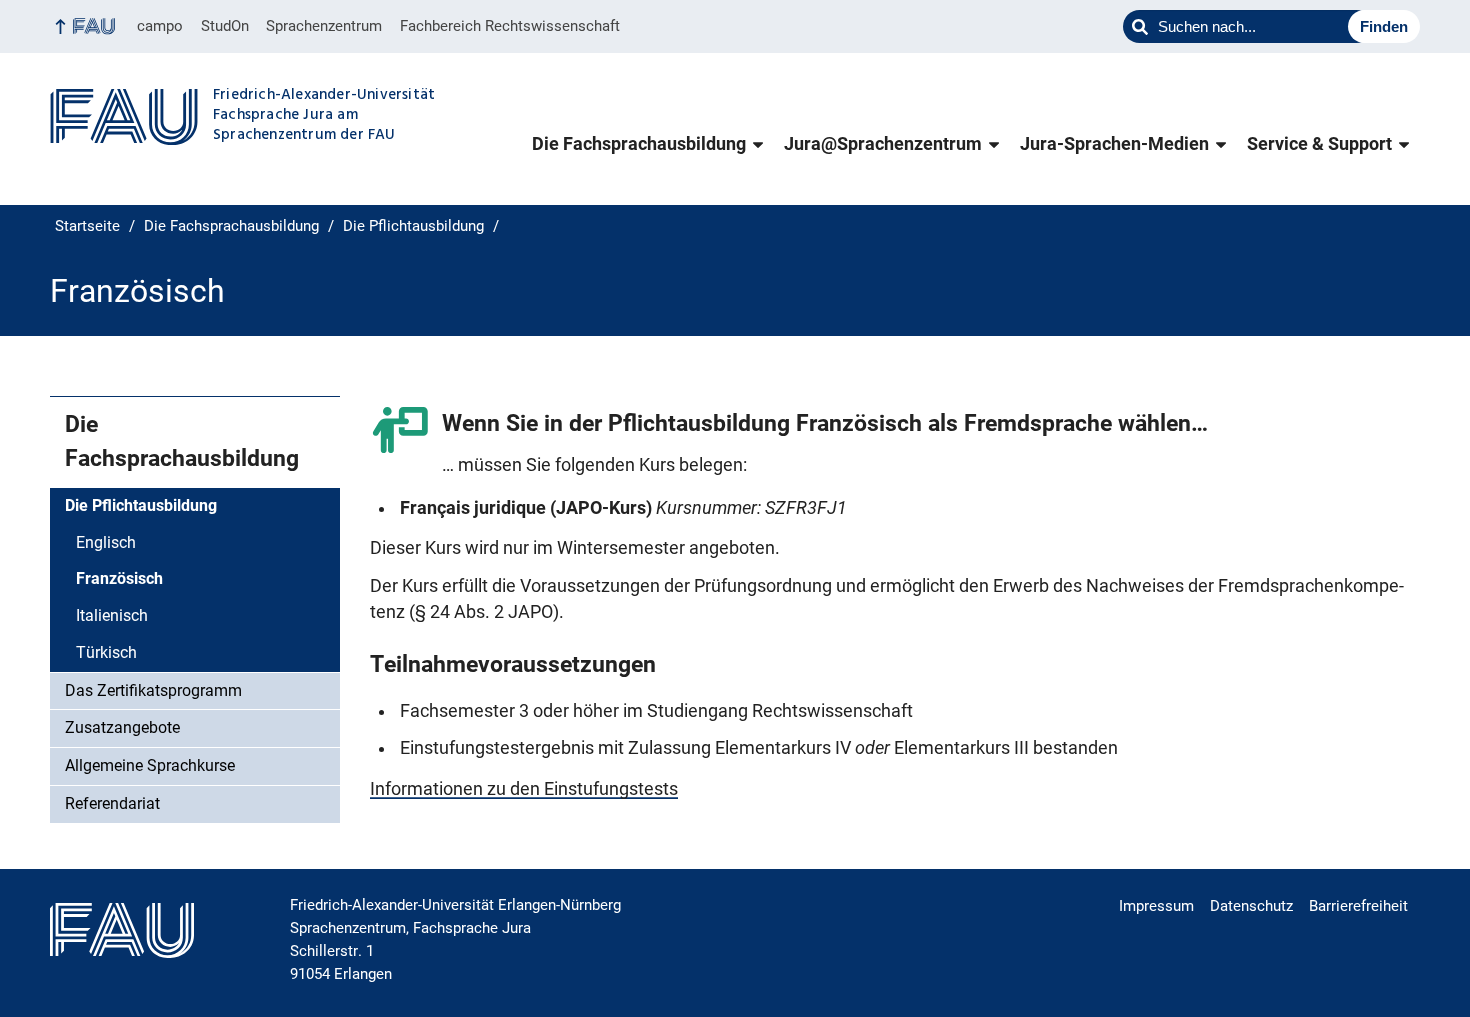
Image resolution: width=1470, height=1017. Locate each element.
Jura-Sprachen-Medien (1114, 144)
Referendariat (112, 803)
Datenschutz (1251, 906)
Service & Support (1319, 144)
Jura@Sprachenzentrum (883, 144)
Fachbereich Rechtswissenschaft (510, 26)
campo (160, 26)
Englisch (106, 542)
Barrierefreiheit (1358, 906)
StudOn (225, 26)
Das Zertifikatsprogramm (153, 690)
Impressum (1156, 906)
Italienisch (112, 615)
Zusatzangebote (122, 727)
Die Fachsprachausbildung (639, 144)
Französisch (119, 578)
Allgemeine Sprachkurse (150, 765)
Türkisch (106, 652)
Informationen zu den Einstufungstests (524, 789)
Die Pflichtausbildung (141, 505)
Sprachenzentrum (324, 26)
